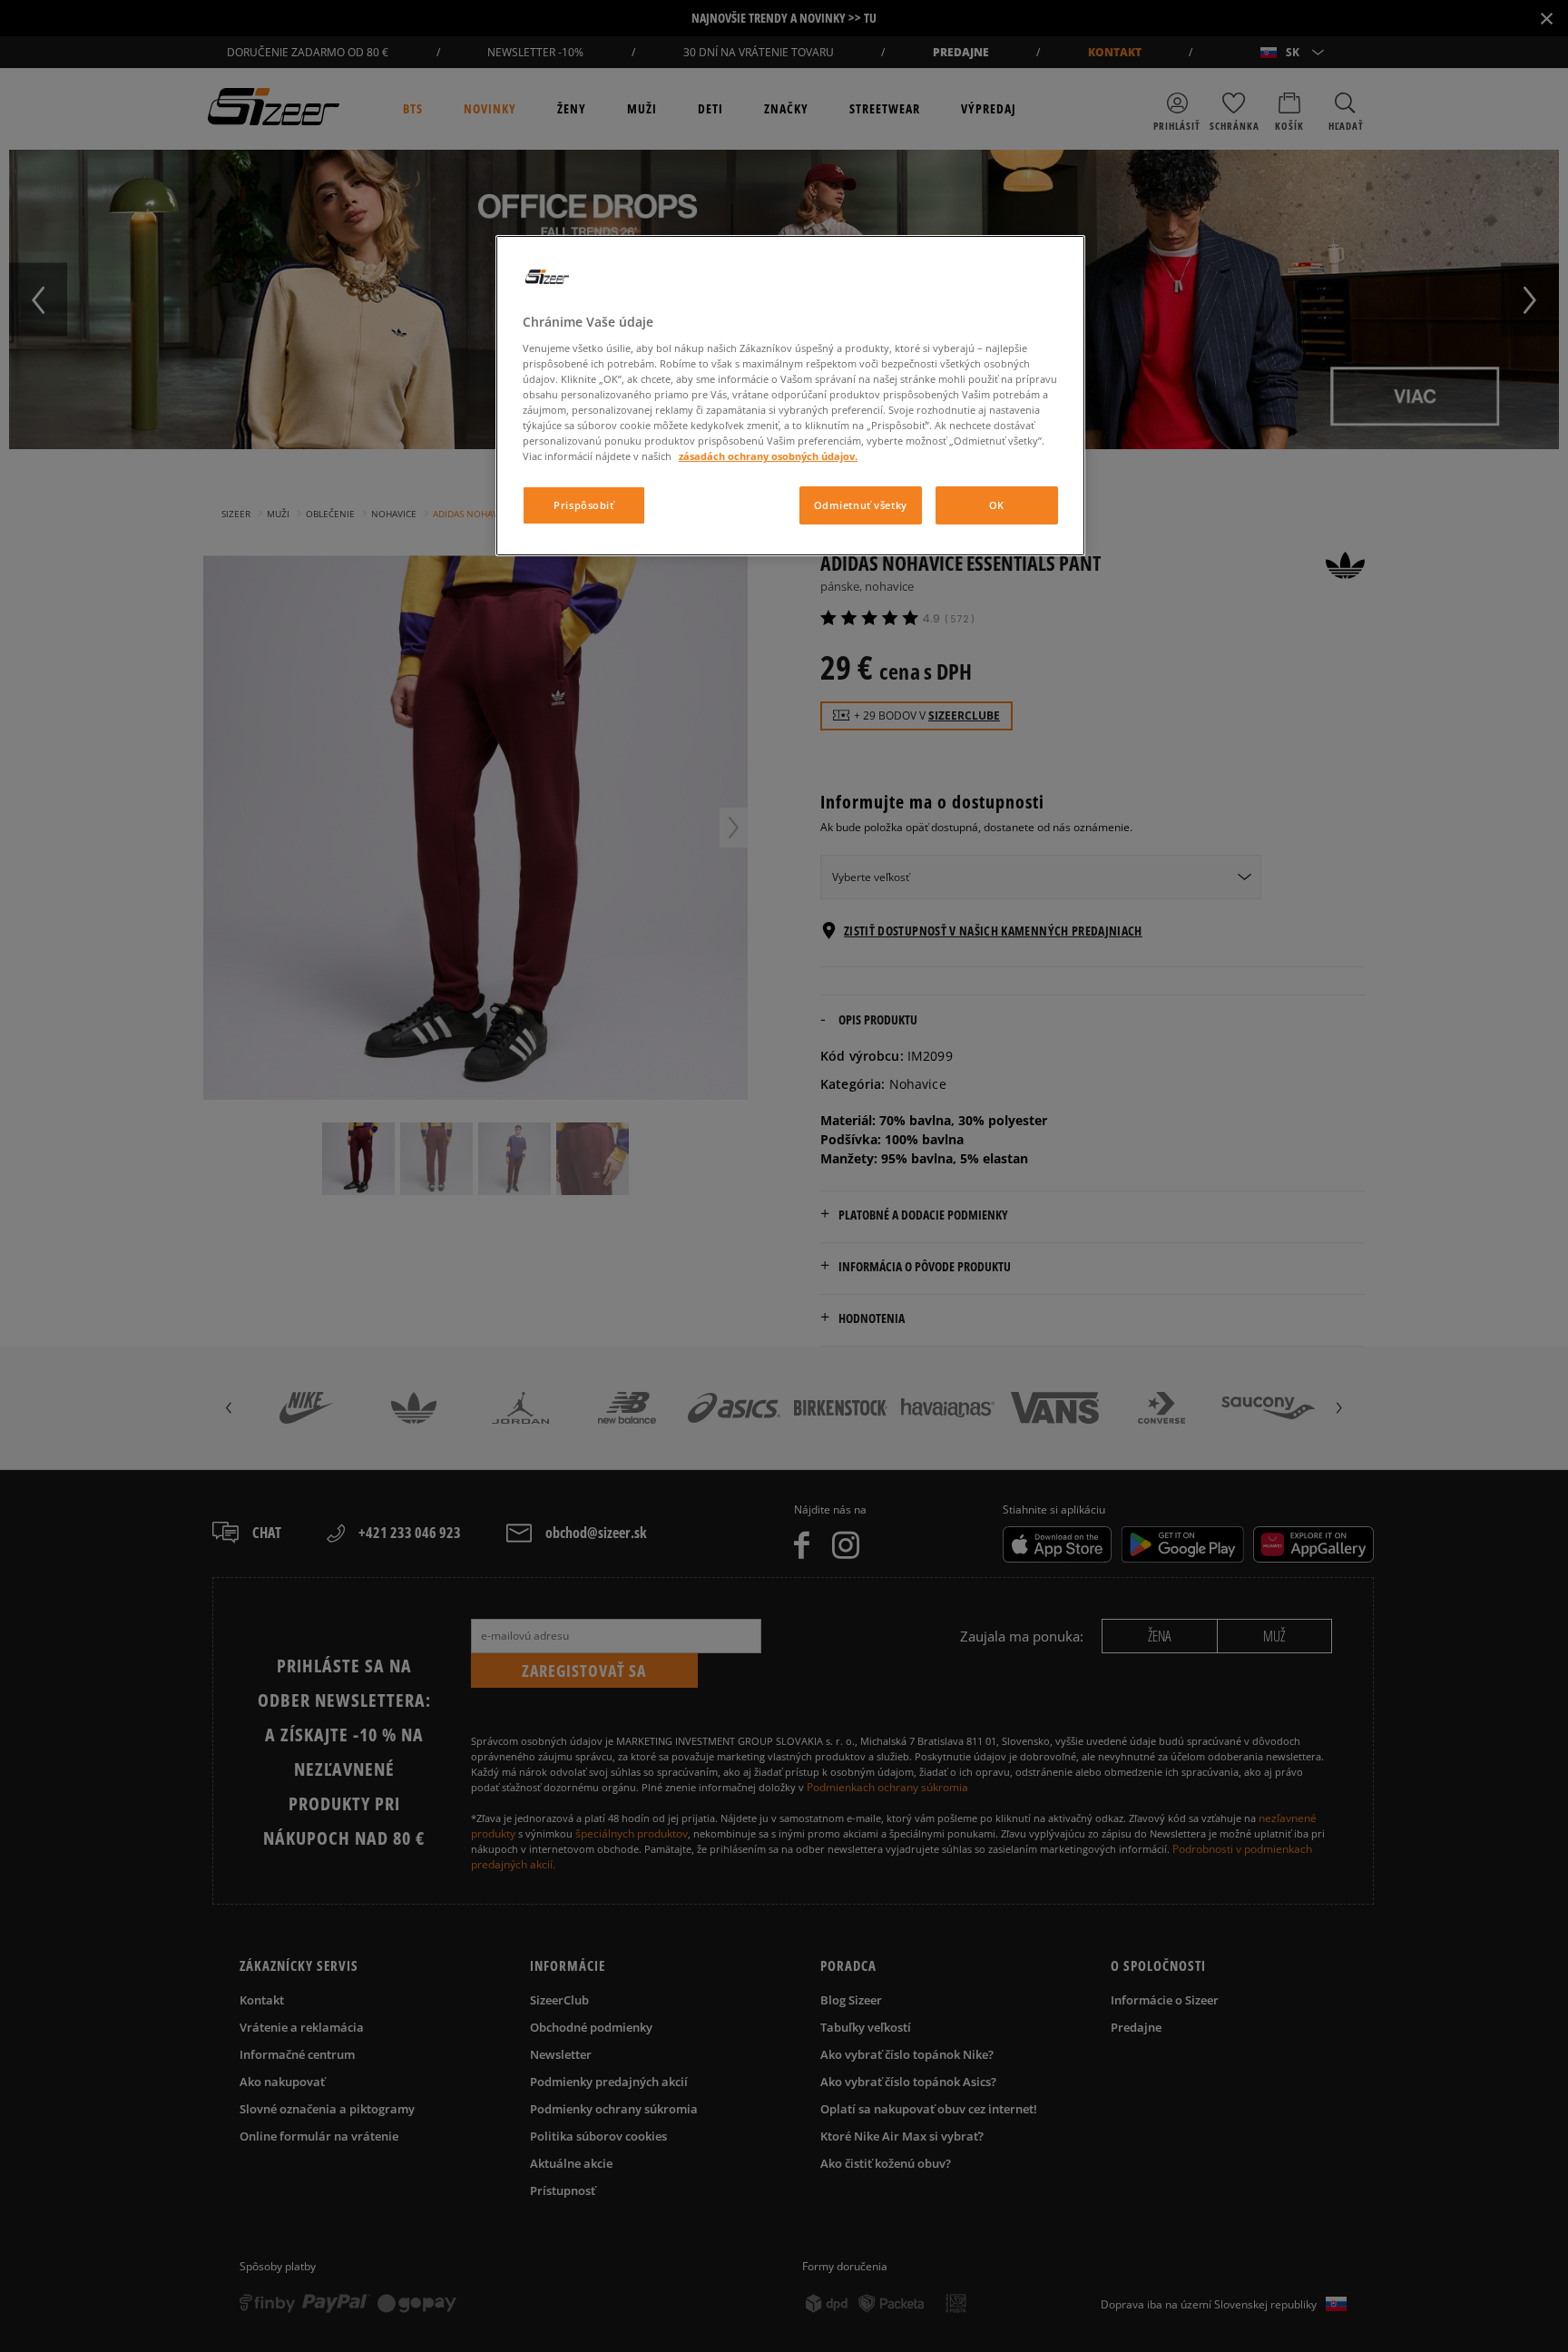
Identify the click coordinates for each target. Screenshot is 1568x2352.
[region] (790, 396)
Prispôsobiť (583, 505)
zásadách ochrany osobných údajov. (768, 456)
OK (997, 505)
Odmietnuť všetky (861, 505)
